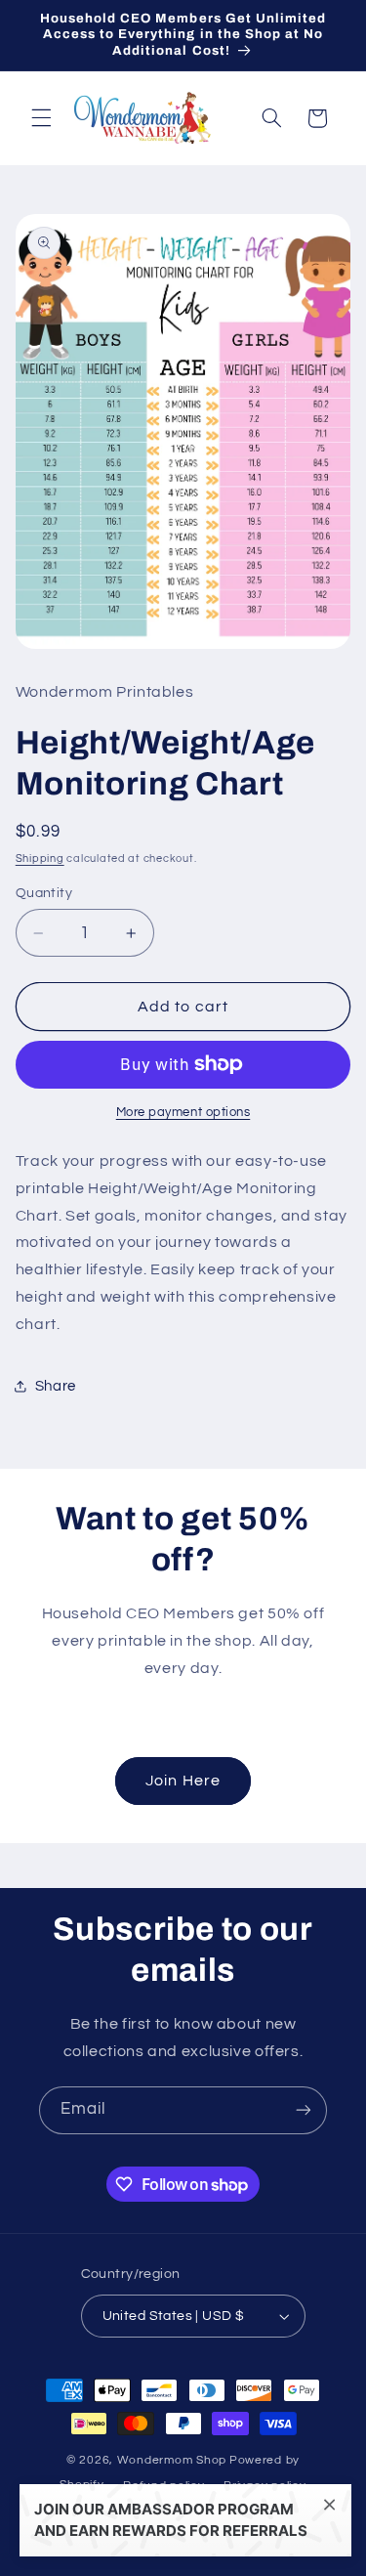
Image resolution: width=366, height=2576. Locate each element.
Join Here (183, 1781)
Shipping (40, 859)
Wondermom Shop (172, 2460)
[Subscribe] (304, 2110)
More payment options (183, 1113)
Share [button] (56, 1386)
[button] (41, 118)
